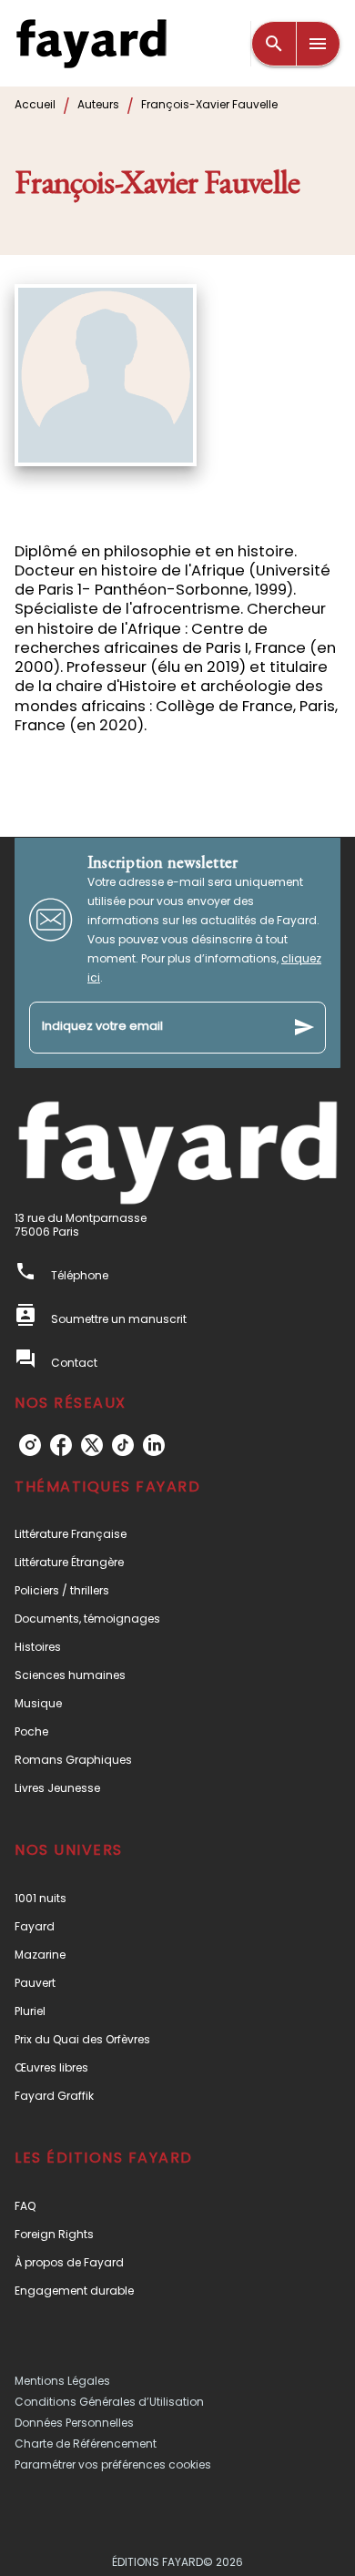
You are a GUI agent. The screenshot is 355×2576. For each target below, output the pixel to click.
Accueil (35, 104)
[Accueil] (91, 43)
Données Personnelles (74, 2423)
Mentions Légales (62, 2381)
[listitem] (30, 1445)
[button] (177, 1534)
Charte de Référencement (86, 2444)
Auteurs (98, 104)
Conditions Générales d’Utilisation (109, 2402)
